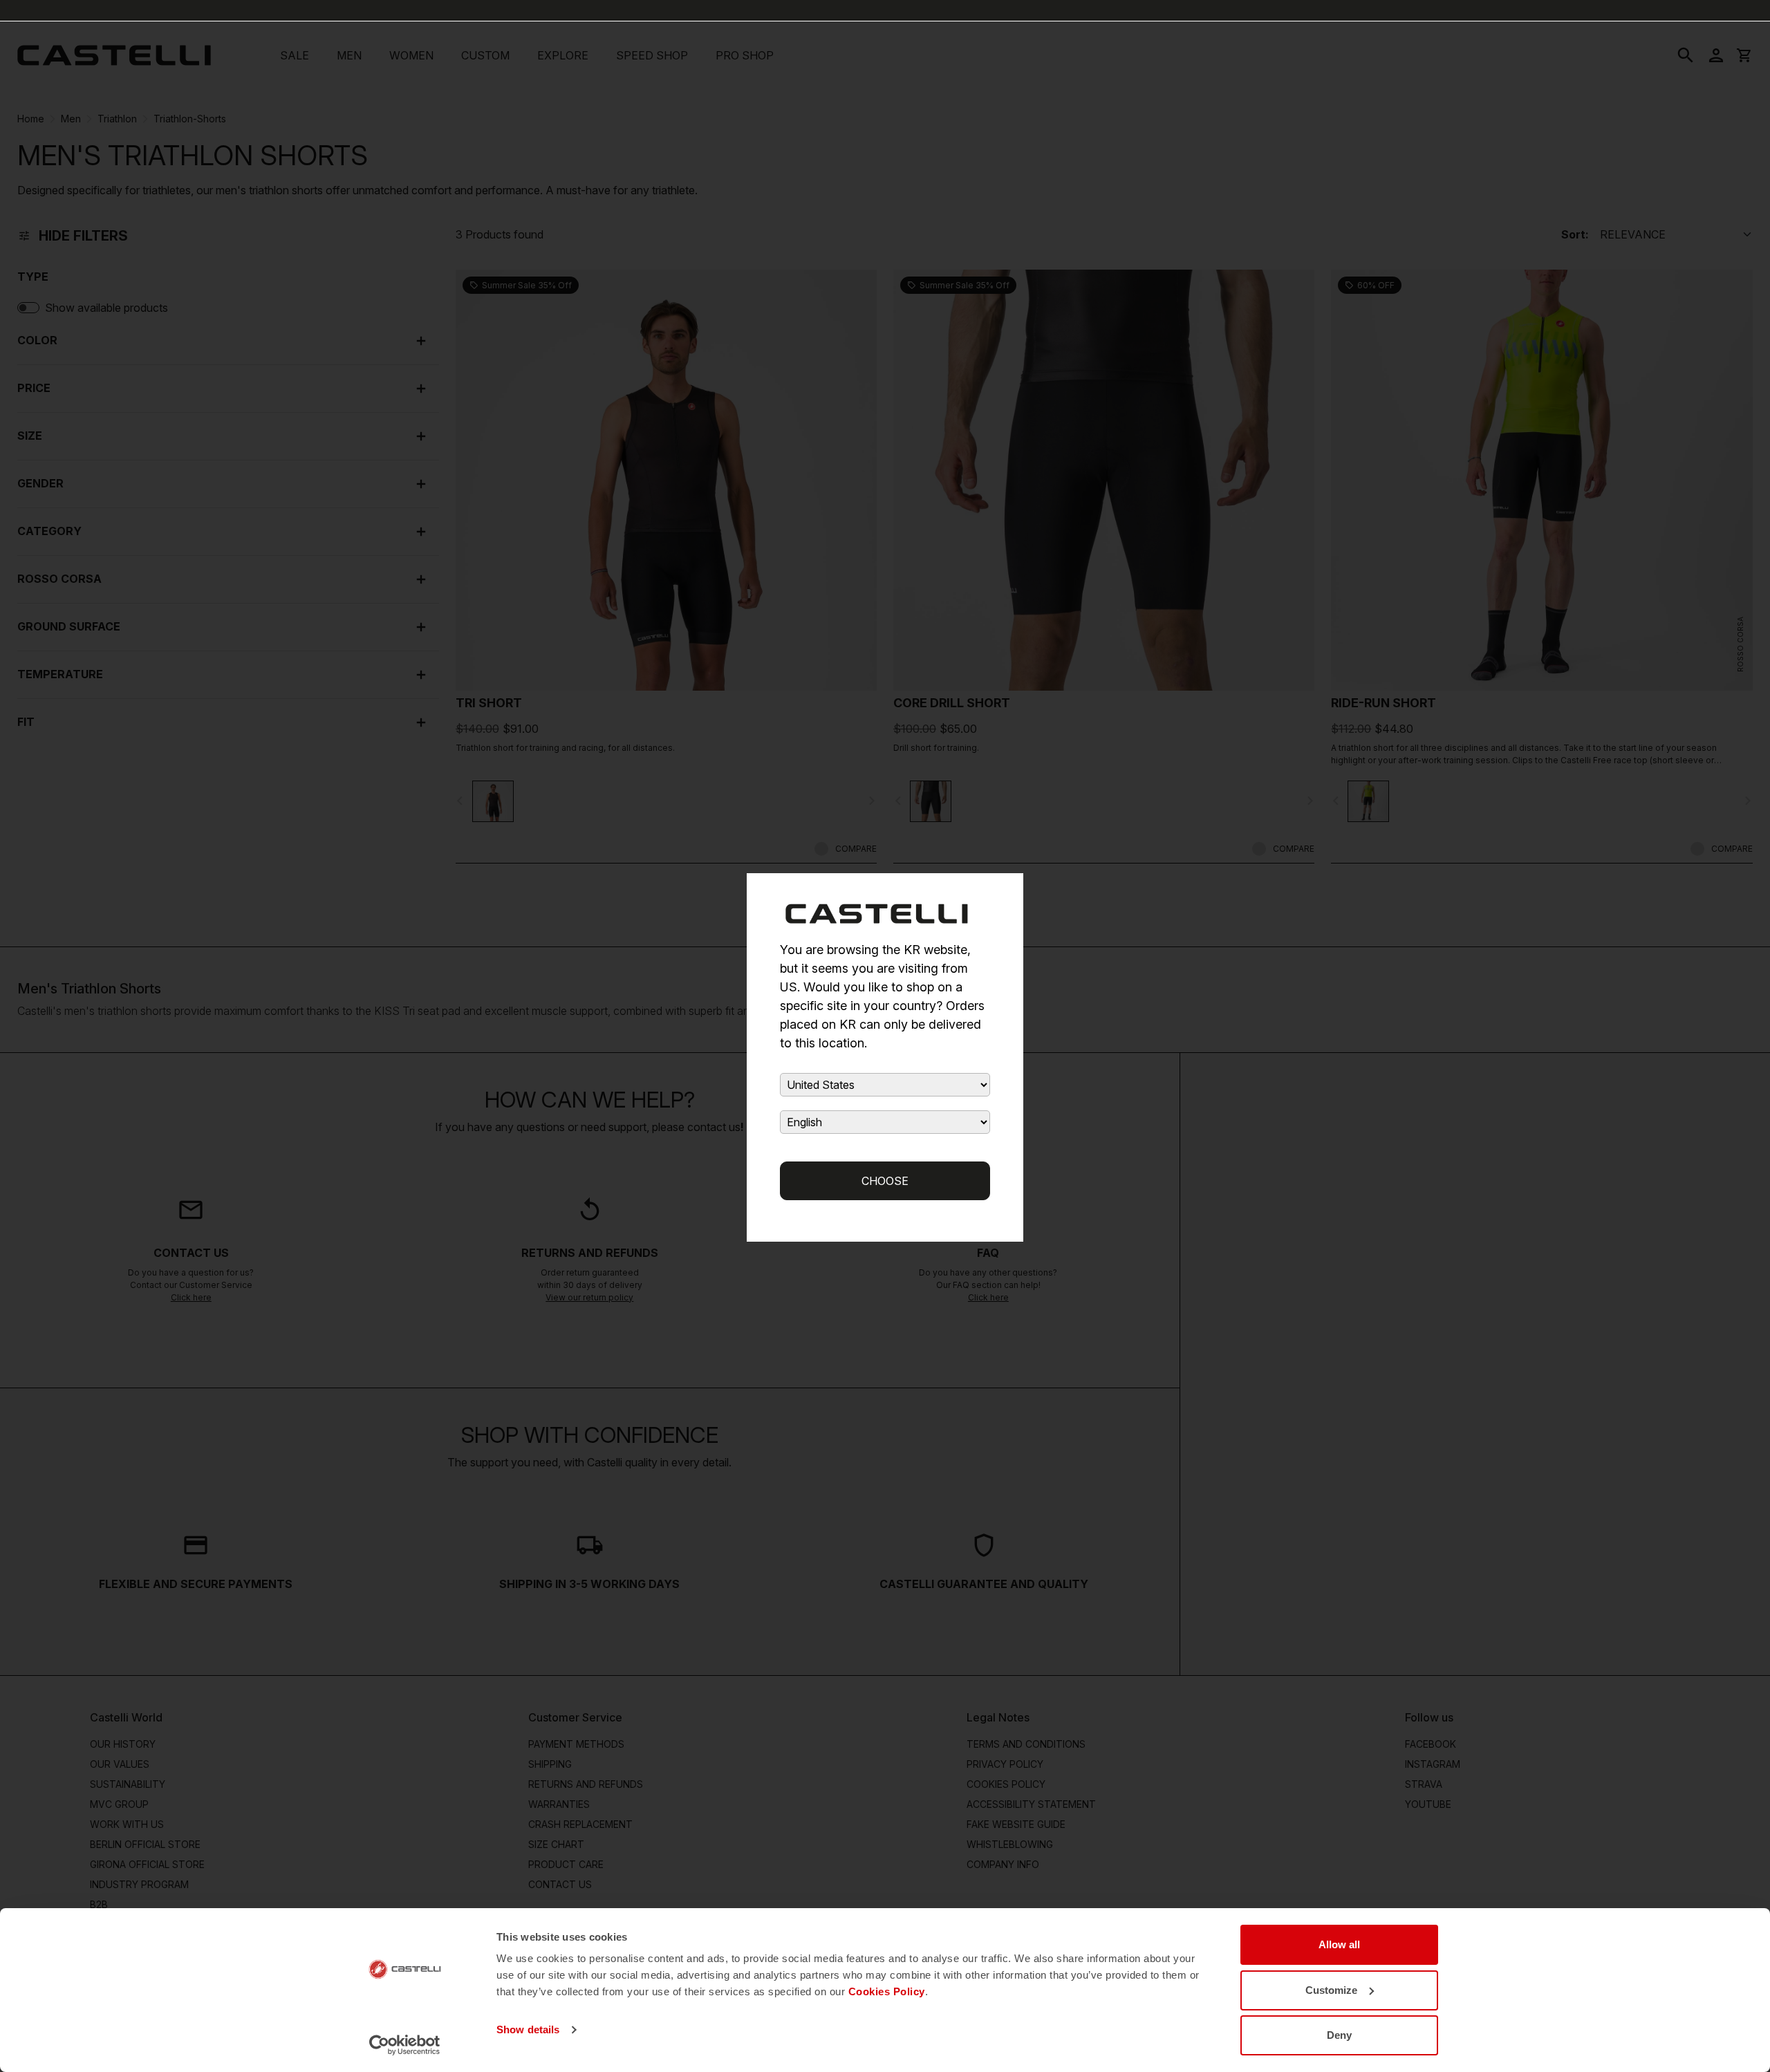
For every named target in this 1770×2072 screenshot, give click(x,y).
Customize (1331, 1990)
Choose (885, 1181)
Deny (1339, 2035)
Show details (528, 2029)
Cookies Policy (887, 1991)
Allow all (1339, 1944)
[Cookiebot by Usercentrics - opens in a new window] (405, 2045)
